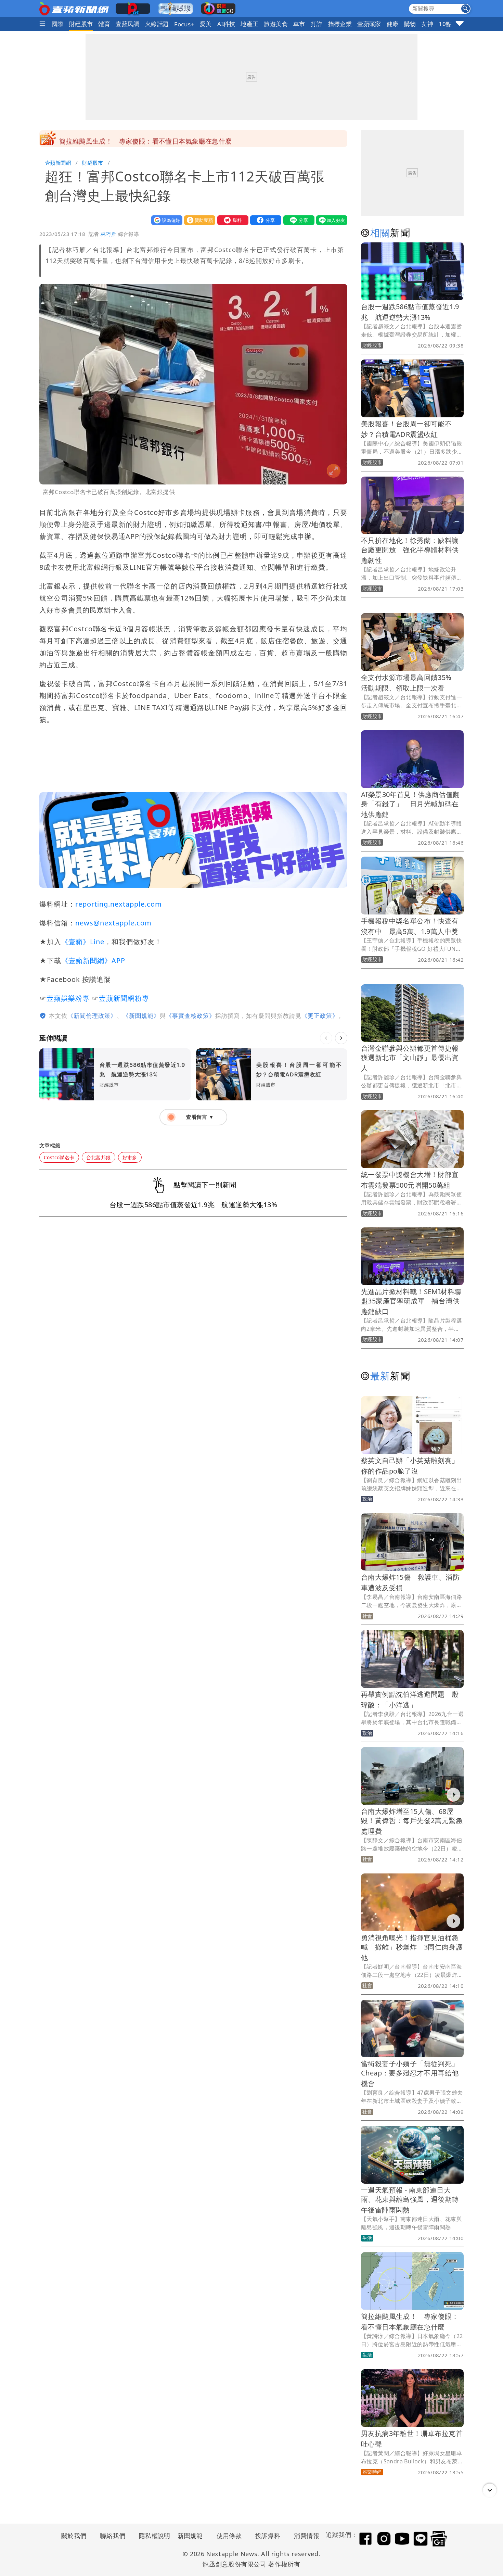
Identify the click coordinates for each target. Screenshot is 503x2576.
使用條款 (229, 2536)
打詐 (317, 24)
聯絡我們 (113, 2536)
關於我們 (74, 2536)
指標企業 (340, 24)
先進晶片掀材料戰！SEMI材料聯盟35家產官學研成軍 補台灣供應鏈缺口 (411, 1302)
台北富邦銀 (99, 1157)
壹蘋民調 (128, 24)
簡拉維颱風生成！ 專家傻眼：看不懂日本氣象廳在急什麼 (145, 139)
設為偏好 (165, 220)
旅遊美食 (276, 24)
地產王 (249, 24)
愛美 (206, 24)
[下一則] (341, 1038)
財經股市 (81, 24)
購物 (410, 24)
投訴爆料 (268, 2536)
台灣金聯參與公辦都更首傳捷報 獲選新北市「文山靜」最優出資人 (413, 1058)
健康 (393, 24)
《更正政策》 (320, 1016)
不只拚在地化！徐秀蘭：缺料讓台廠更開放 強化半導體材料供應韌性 (410, 550)
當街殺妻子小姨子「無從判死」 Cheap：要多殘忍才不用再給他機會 (413, 2074)
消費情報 (307, 2536)
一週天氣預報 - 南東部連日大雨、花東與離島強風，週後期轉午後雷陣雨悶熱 (410, 2200)
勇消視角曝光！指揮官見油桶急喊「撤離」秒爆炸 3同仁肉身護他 (412, 1948)
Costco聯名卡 (59, 1157)
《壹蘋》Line (83, 942)
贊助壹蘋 (198, 220)
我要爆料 (231, 220)
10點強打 (451, 24)
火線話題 (157, 24)
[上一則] (326, 1038)
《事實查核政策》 (191, 1016)
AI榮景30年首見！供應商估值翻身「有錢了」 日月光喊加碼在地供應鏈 (410, 804)
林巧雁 (108, 234)
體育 (104, 24)
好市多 (130, 1157)
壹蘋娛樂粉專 (68, 998)
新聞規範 (190, 2536)
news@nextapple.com (113, 923)
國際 (58, 24)
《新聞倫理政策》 (92, 1016)
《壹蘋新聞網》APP (93, 961)
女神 (427, 24)
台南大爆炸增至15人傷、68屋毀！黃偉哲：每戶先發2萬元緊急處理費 (412, 1821)
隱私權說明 (152, 2536)
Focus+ (184, 24)
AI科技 (226, 24)
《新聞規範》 (141, 1016)
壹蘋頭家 (369, 24)
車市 (299, 24)
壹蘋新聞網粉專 (124, 998)
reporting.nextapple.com (119, 904)
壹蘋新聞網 (58, 163)
